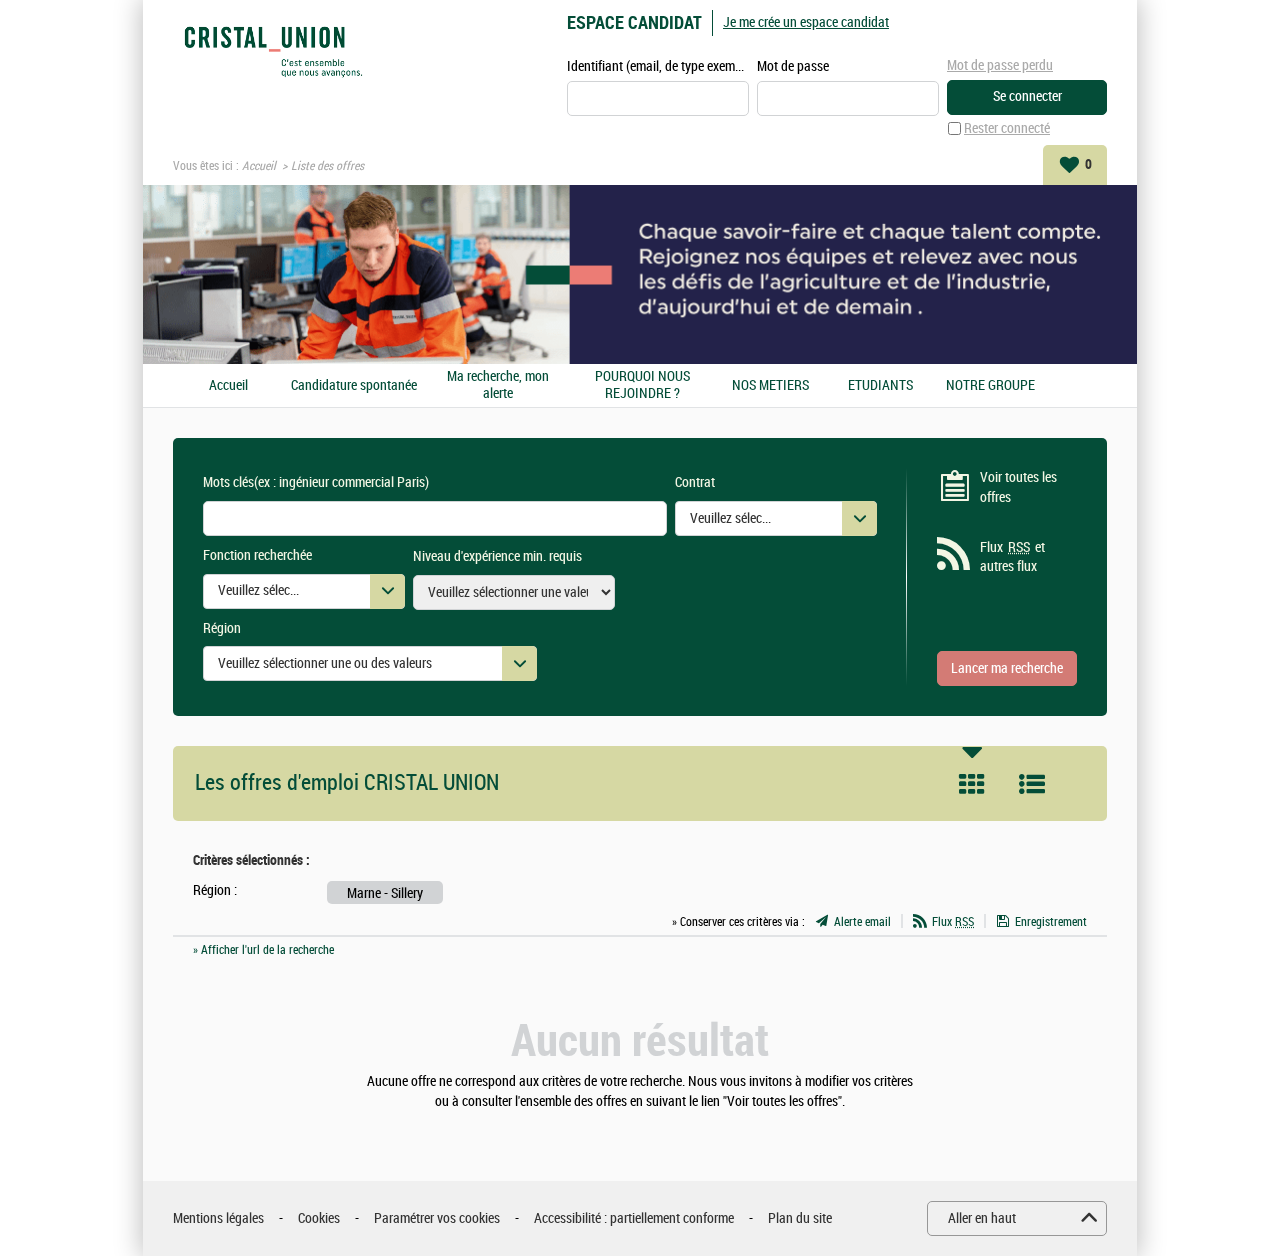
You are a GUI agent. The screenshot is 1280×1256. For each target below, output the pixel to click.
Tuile (972, 784)
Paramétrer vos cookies (437, 1218)
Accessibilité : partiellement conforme (634, 1218)
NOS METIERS (770, 386)
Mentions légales (218, 1218)
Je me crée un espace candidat (806, 22)
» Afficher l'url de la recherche (263, 950)
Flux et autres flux (1012, 557)
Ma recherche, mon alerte (498, 385)
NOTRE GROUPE (990, 386)
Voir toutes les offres (1018, 487)
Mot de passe (793, 66)
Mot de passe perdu (1000, 65)
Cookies (319, 1218)
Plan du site (800, 1218)
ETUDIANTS (880, 386)
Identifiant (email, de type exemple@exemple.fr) (658, 66)
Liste (1032, 784)
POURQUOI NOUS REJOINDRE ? (642, 385)
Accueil (259, 166)
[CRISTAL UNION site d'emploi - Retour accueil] (273, 52)
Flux (953, 922)
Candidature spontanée (354, 386)
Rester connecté (1007, 128)
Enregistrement (1051, 922)
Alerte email (862, 922)
